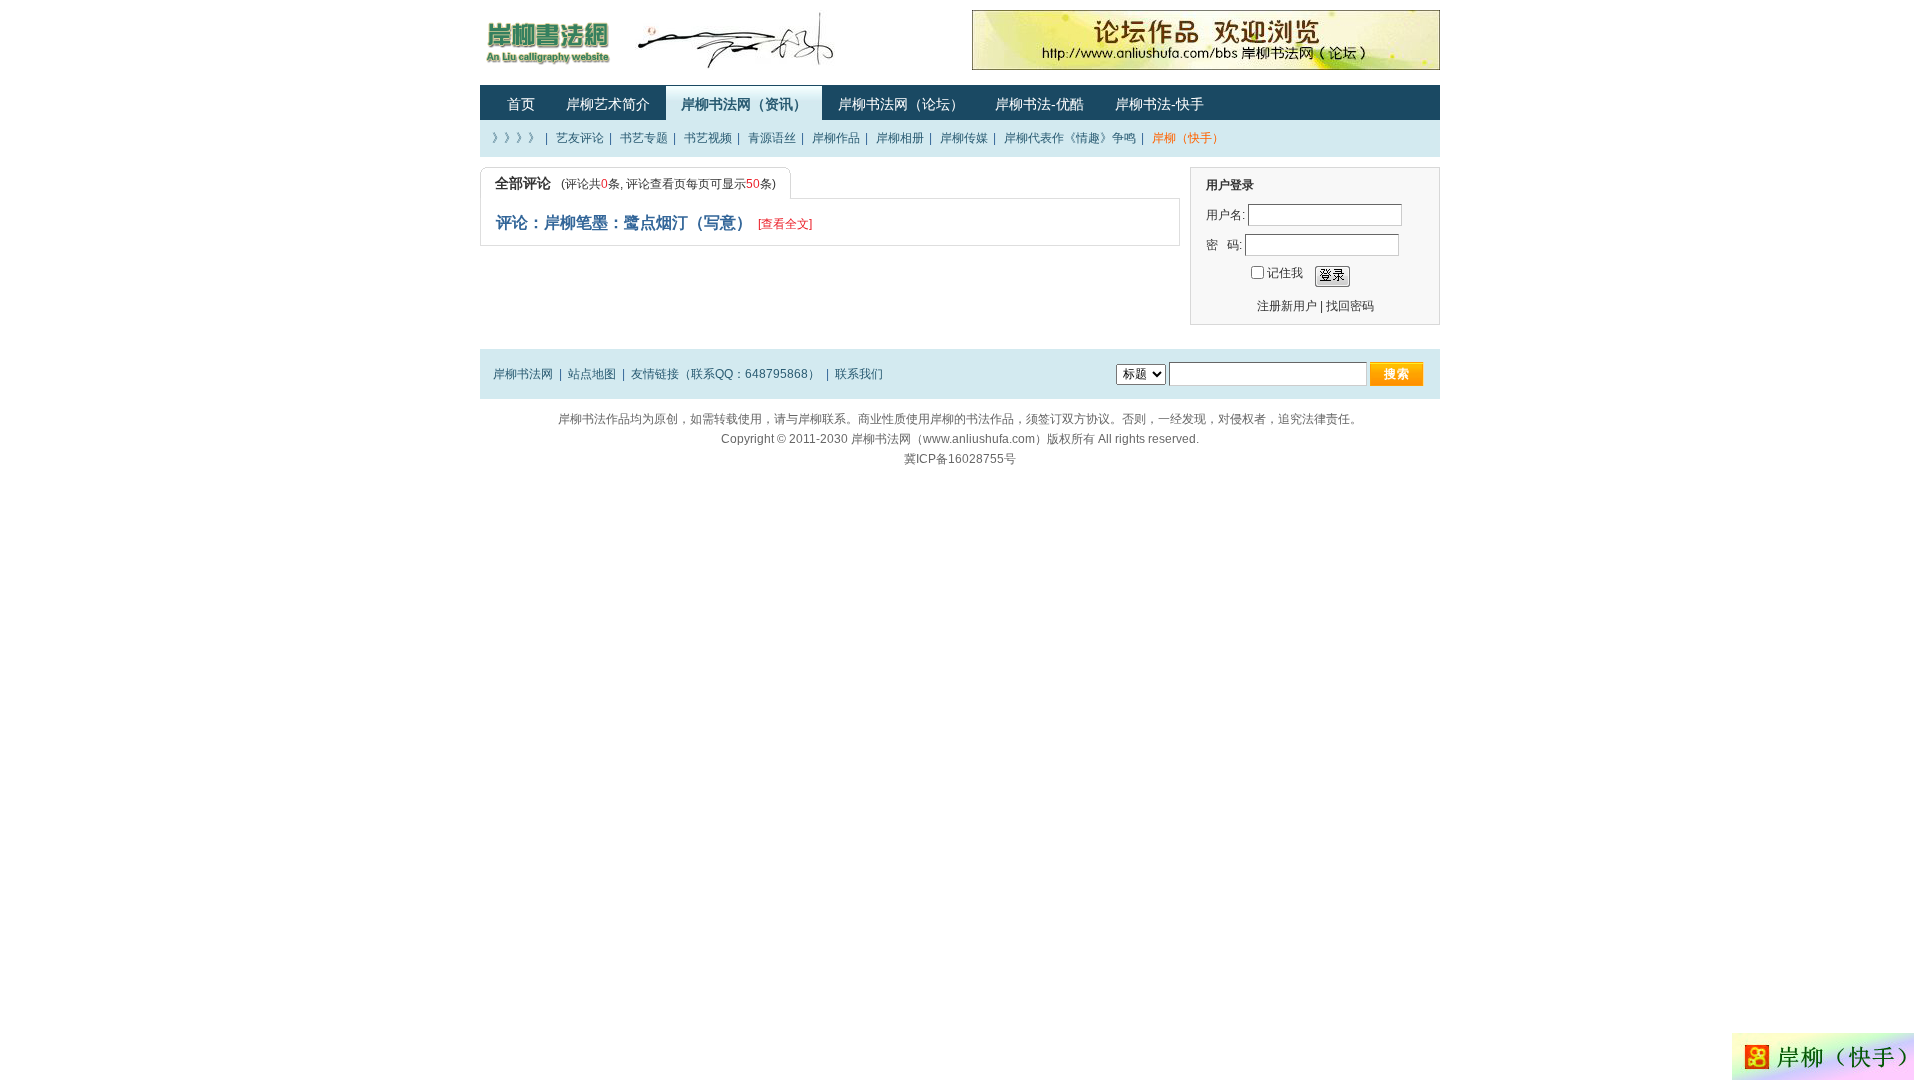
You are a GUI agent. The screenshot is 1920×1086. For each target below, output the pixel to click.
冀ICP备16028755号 (960, 459)
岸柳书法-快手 (1159, 104)
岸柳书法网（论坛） (901, 104)
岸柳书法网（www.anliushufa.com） (949, 439)
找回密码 (1350, 306)
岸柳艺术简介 (608, 104)
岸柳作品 (836, 138)
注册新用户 (1287, 306)
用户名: (1225, 215)
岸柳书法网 (523, 374)
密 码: (1224, 245)
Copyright (747, 439)
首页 (521, 104)
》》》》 (516, 138)
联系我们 (859, 374)
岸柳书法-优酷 (1039, 104)
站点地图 (592, 374)
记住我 (1285, 273)
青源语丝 (772, 138)
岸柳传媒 (964, 138)
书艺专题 (644, 138)
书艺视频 (708, 138)
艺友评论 (580, 138)
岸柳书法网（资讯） (744, 104)
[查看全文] (785, 224)
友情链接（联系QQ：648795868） (725, 374)
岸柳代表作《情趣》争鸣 (1070, 138)
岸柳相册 (900, 138)
